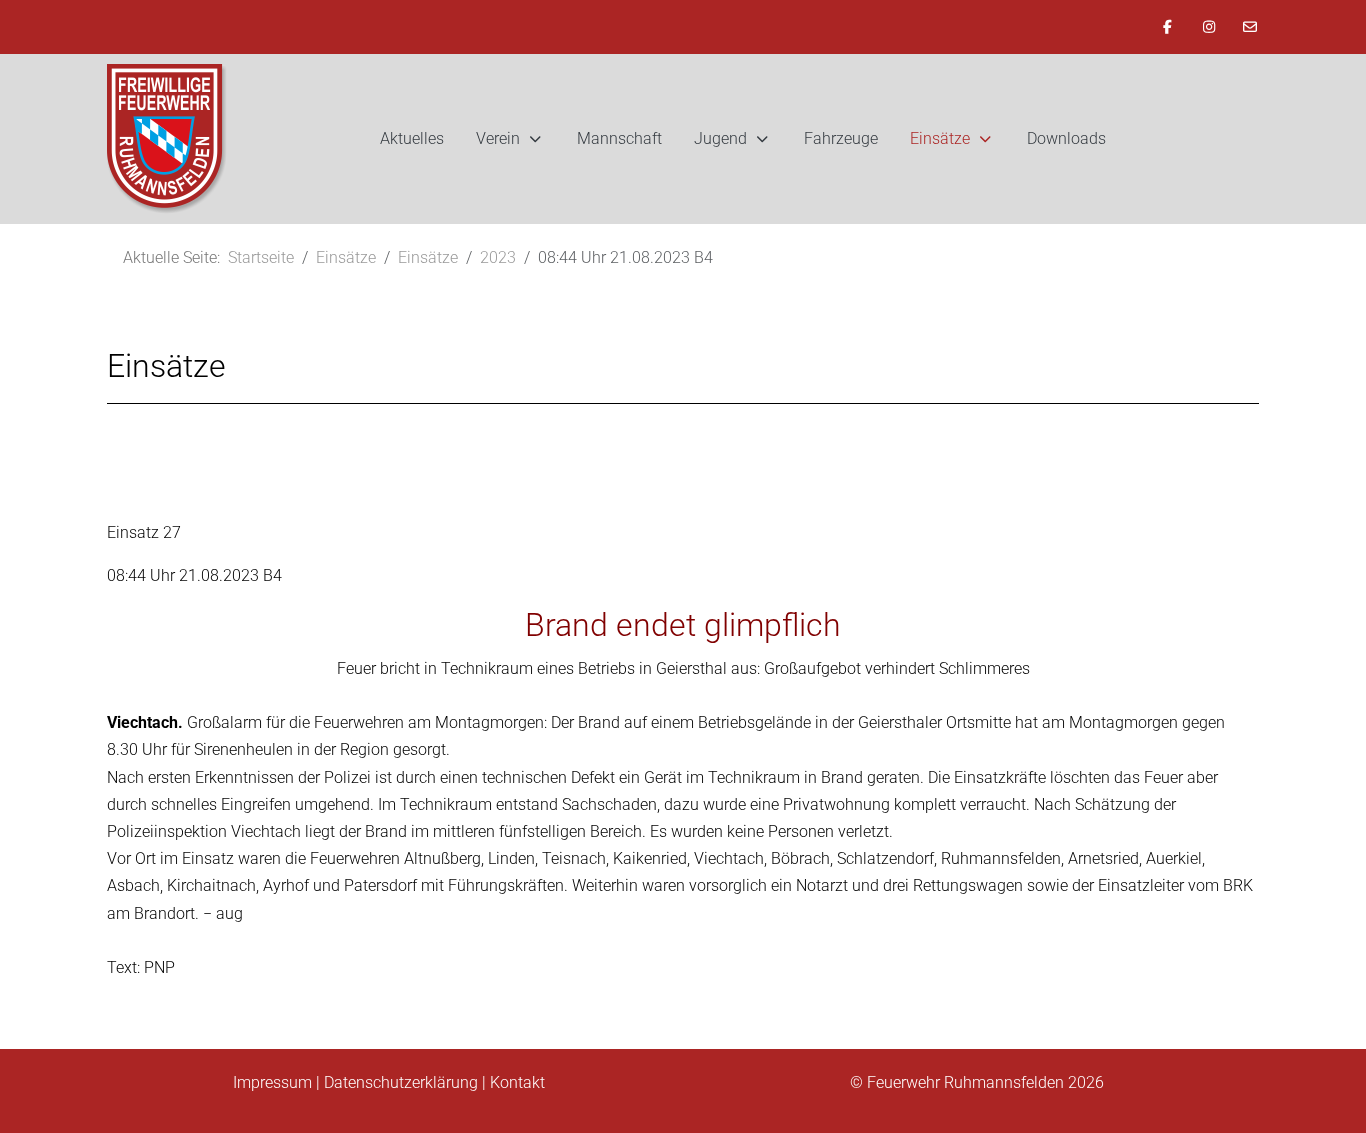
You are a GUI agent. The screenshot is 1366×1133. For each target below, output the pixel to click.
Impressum (272, 1082)
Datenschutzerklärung (401, 1082)
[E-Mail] (1251, 27)
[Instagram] (1209, 27)
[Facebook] (1168, 27)
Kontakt (517, 1082)
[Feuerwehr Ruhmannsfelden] (167, 139)
